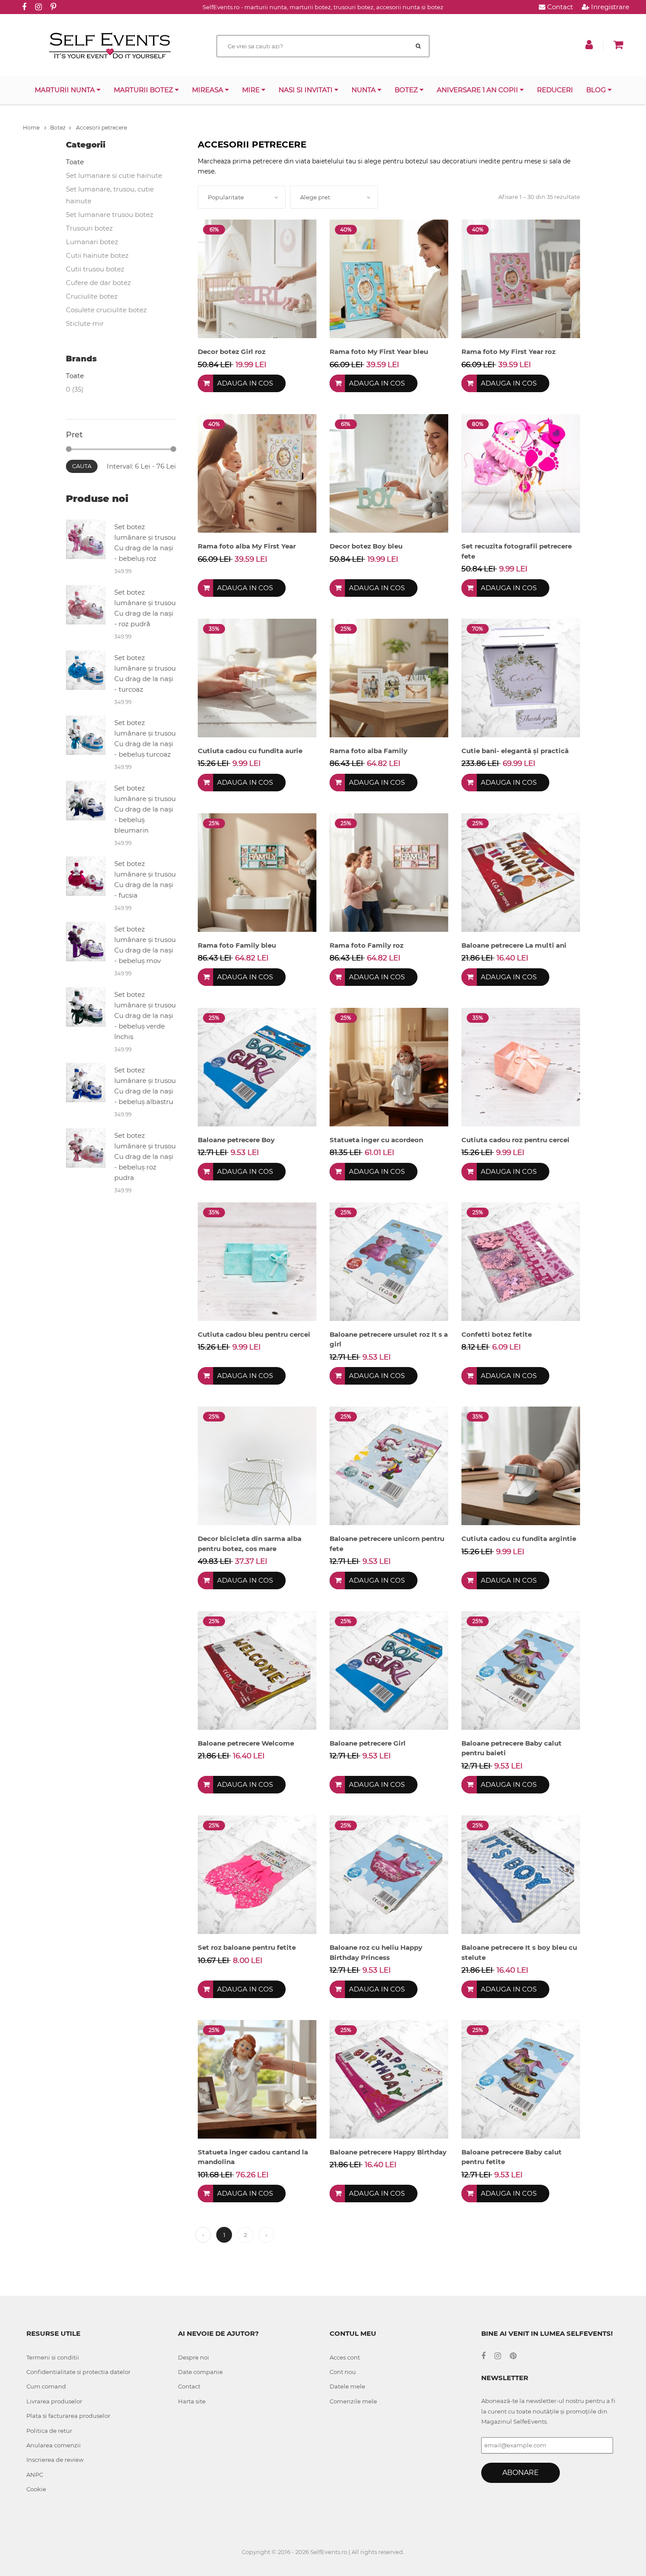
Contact (559, 7)
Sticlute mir (85, 323)
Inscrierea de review (55, 2460)
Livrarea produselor (54, 2401)
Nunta (365, 90)
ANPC (35, 2475)
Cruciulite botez (92, 296)
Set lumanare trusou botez (110, 215)
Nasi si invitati (307, 90)
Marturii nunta (66, 90)
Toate (75, 162)
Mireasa (209, 90)
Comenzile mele (353, 2401)
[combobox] (242, 197)
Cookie (36, 2489)
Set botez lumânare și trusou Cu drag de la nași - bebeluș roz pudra (145, 1156)
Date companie (200, 2372)
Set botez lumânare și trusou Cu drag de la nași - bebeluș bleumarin (145, 809)
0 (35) (75, 389)
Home (32, 128)
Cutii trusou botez (95, 269)
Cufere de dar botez (98, 283)
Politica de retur (49, 2431)
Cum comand (46, 2386)
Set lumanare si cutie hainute (114, 175)
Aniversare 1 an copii (478, 90)
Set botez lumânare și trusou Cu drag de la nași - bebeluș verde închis (145, 1016)
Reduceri (555, 90)
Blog (597, 90)
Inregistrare (609, 7)
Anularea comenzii (54, 2445)
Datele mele (347, 2386)
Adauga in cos (245, 383)
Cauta (82, 466)
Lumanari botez (92, 242)
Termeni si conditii (53, 2357)
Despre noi (194, 2357)
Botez (407, 90)
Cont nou (343, 2372)
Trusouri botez (89, 228)
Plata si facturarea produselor (68, 2416)
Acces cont (345, 2357)
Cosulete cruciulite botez (106, 310)
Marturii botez (144, 90)
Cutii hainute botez (97, 255)
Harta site (192, 2401)
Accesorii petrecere (101, 128)
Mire (252, 90)
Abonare (521, 2473)
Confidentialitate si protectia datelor (78, 2372)
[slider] (69, 449)
